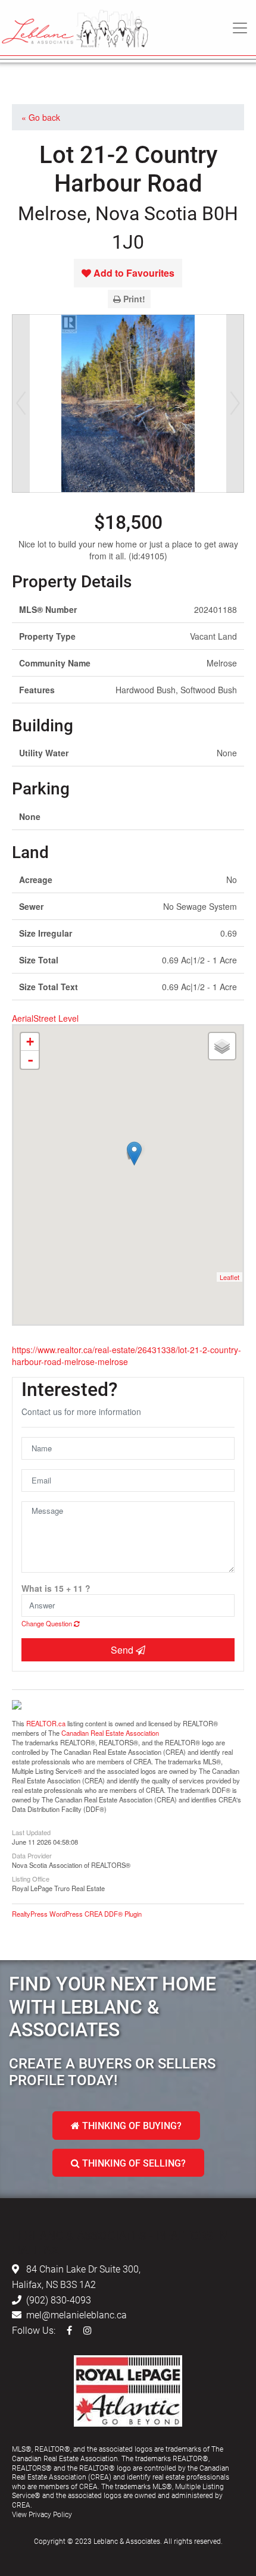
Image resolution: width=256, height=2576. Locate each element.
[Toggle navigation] (240, 28)
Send (123, 1650)
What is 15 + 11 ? (56, 1588)
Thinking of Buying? (131, 2125)
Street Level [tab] (56, 1018)
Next (235, 403)
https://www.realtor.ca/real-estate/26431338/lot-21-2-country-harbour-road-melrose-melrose (127, 1356)
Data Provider (32, 1855)
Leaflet (230, 1277)
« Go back (41, 117)
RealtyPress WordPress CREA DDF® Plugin (77, 1914)
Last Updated (31, 1832)
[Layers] (222, 1046)
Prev (21, 403)
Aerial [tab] (23, 1018)
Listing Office (31, 1878)
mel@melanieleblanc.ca (77, 2314)
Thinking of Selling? (133, 2163)
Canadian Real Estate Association (110, 1733)
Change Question (48, 1623)
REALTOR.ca (46, 1723)
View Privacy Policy (42, 2514)
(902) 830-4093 (59, 2300)
